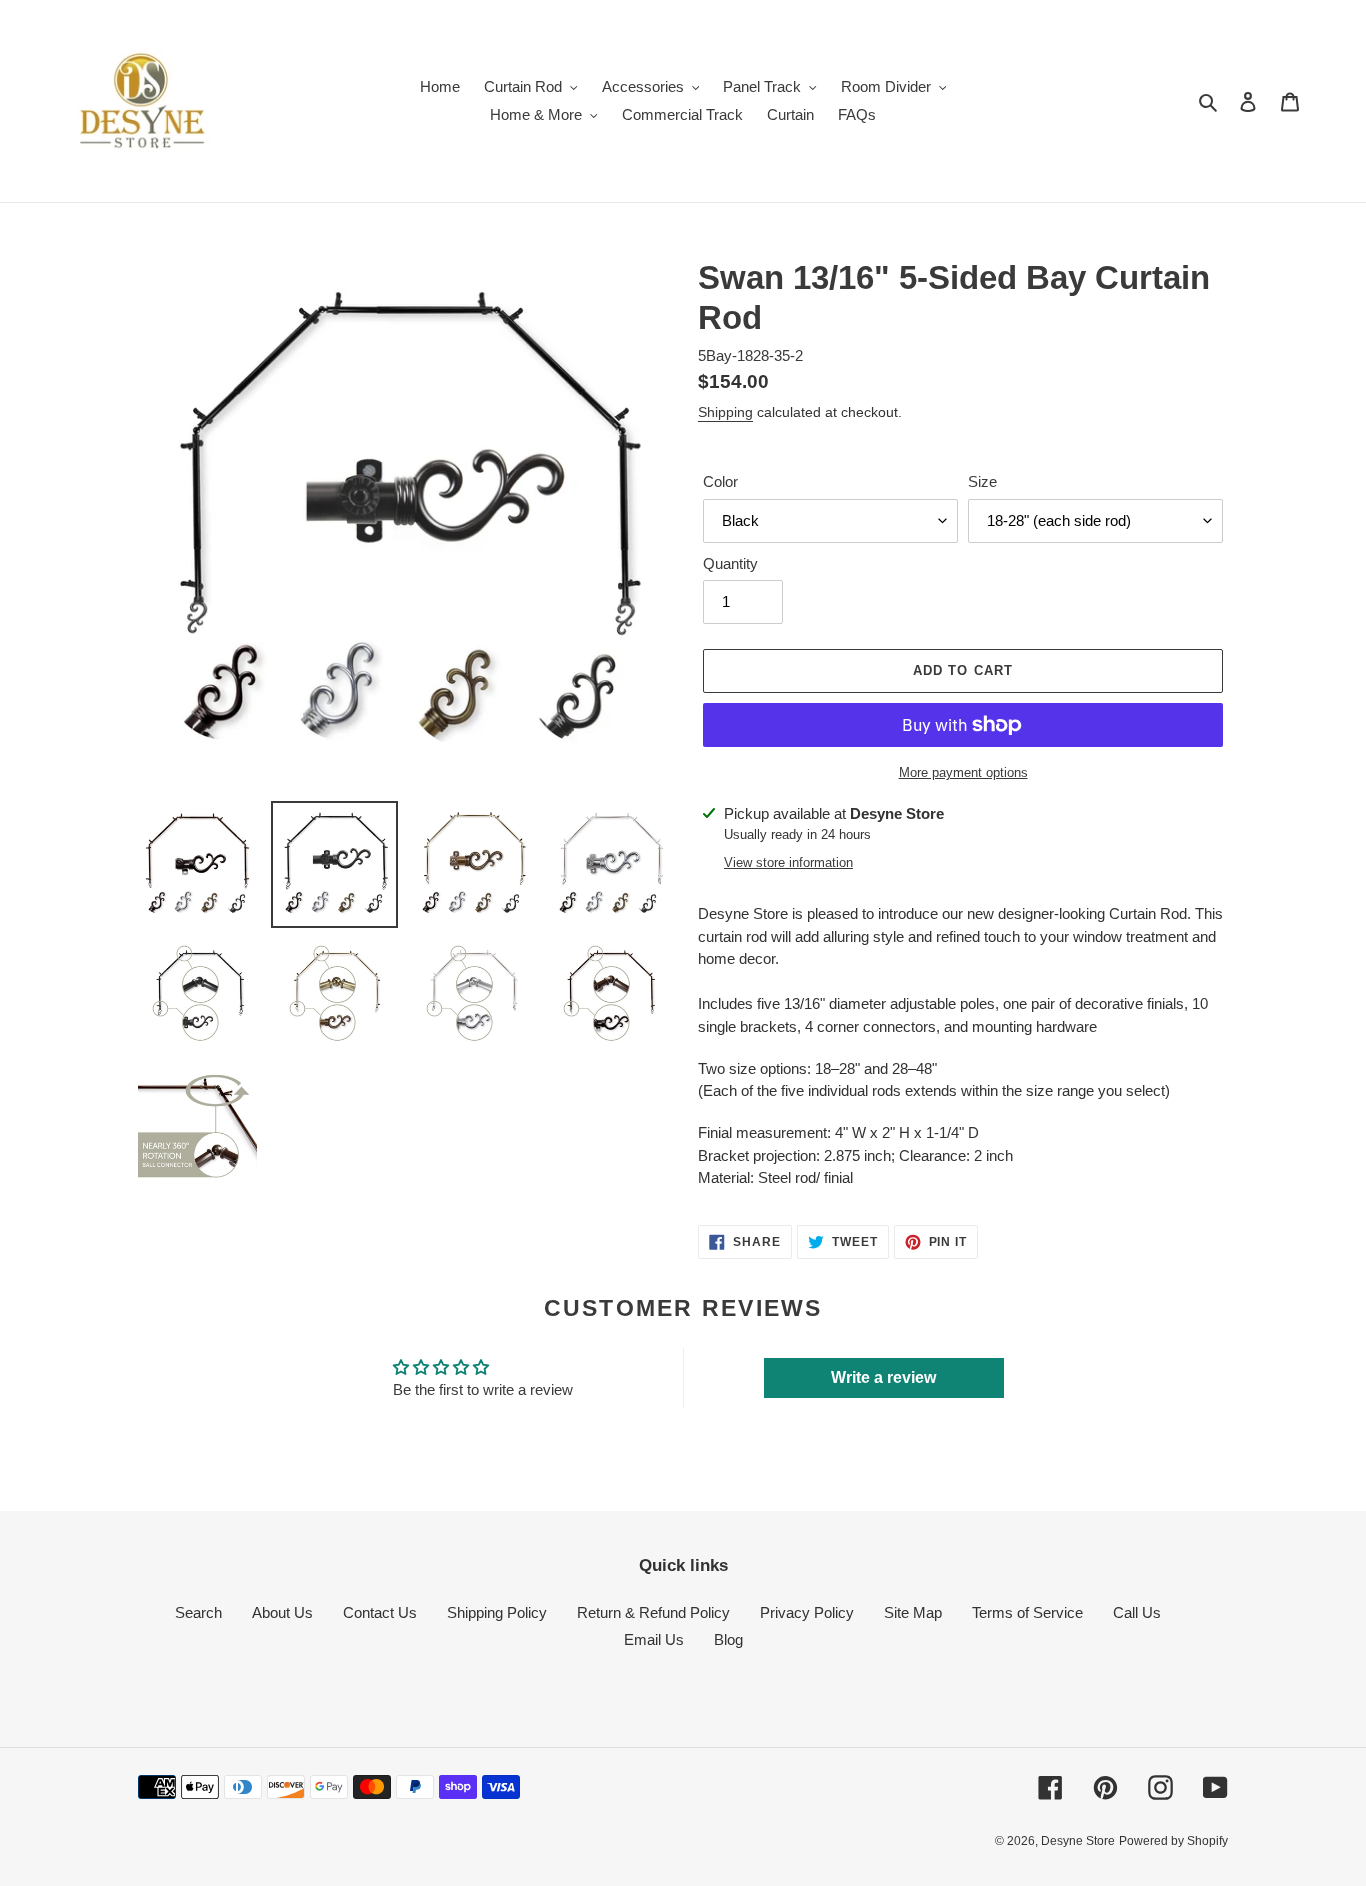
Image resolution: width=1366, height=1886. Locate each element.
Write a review (883, 1377)
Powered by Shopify (1173, 1841)
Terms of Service (1027, 1612)
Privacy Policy (807, 1612)
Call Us (1137, 1612)
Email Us (654, 1639)
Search (198, 1612)
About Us (282, 1612)
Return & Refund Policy (653, 1612)
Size (982, 481)
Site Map (913, 1612)
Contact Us (380, 1612)
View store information (788, 862)
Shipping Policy (497, 1612)
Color (720, 481)
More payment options (963, 772)
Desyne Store (1078, 1841)
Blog (728, 1639)
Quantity (730, 563)
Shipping (725, 412)
